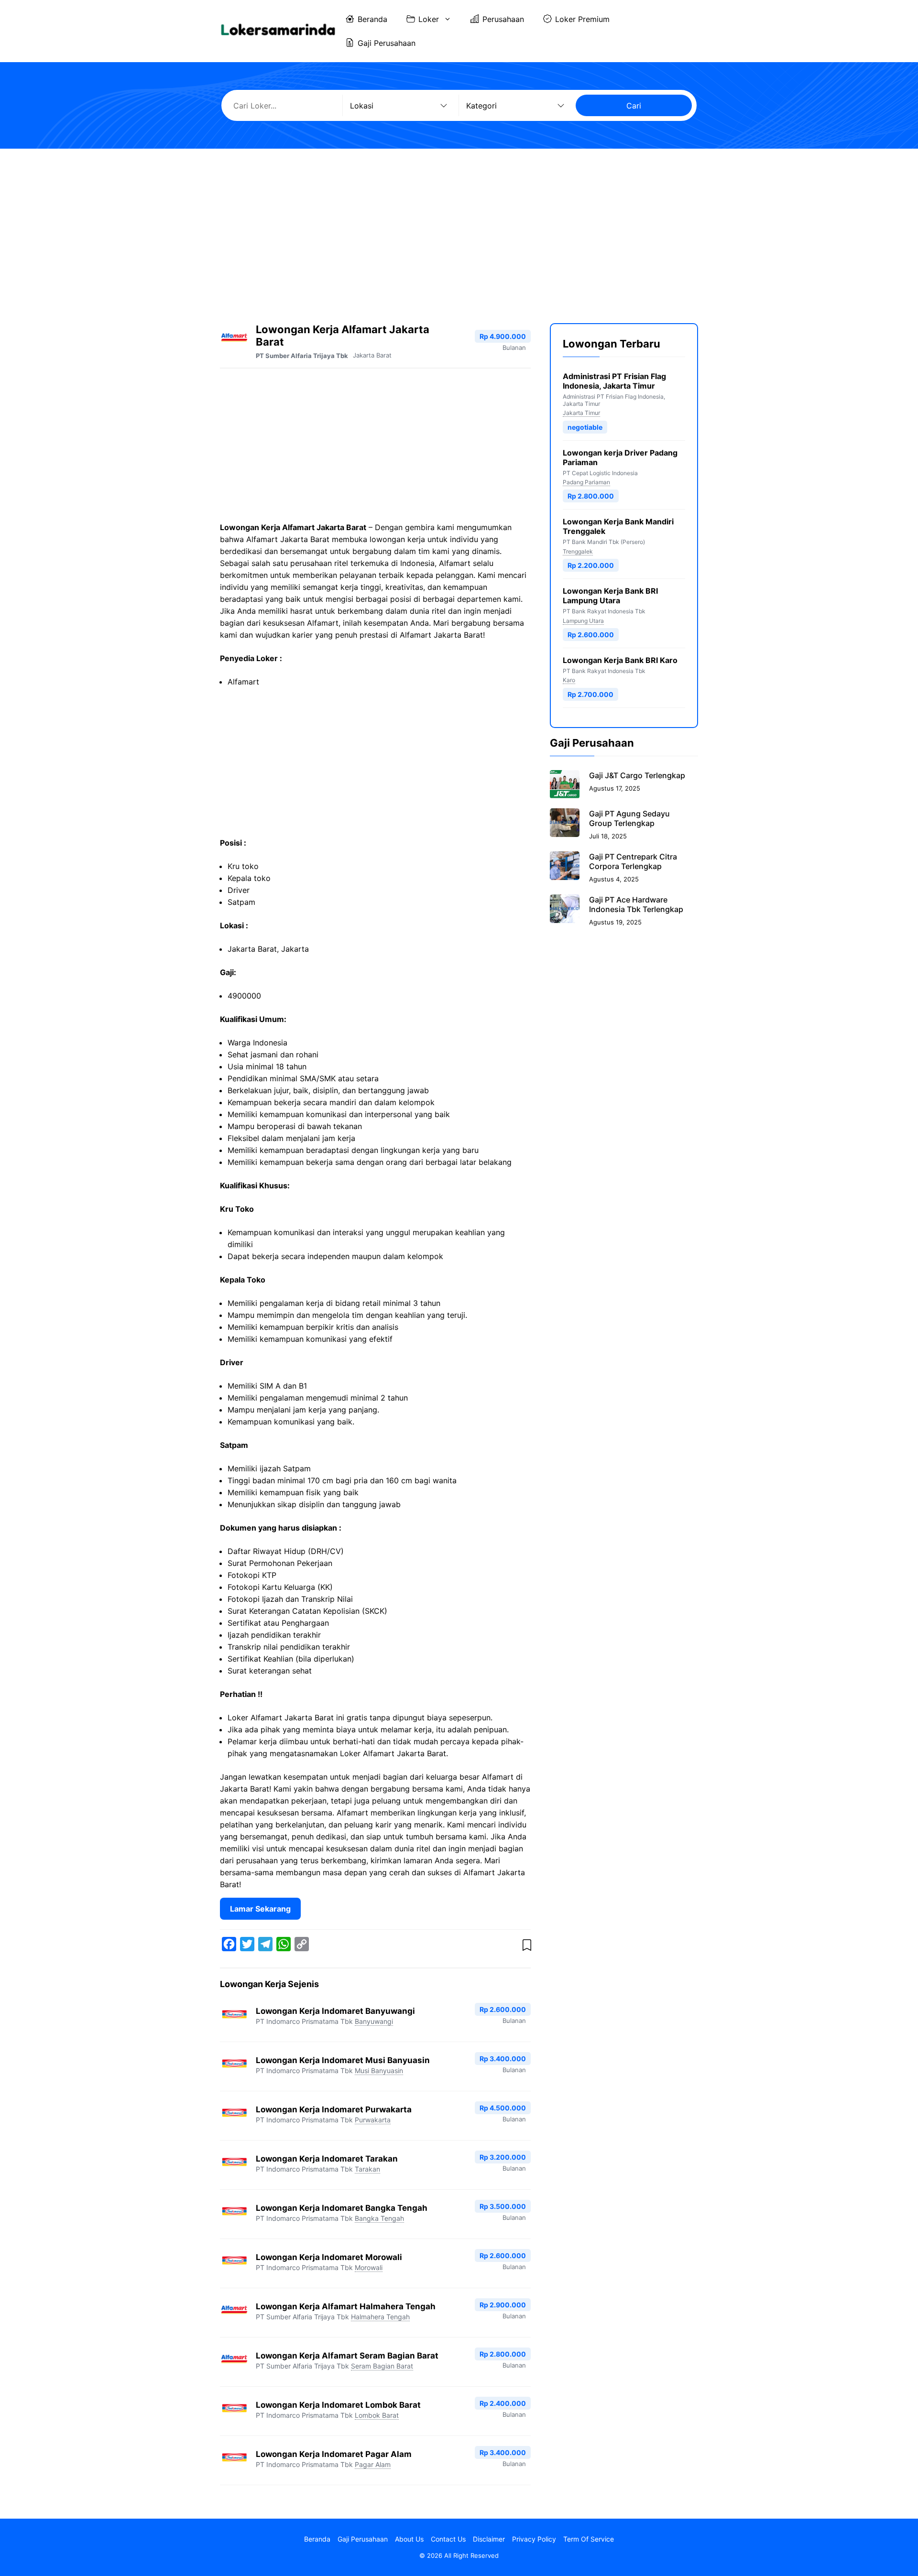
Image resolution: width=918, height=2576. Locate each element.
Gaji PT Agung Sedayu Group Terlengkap (629, 818)
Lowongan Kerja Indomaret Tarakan (327, 2159)
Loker (429, 19)
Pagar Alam (373, 2464)
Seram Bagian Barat (382, 2366)
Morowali (369, 2267)
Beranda (372, 19)
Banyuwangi (374, 2021)
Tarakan (367, 2169)
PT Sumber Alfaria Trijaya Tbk (302, 356)
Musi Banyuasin (379, 2071)
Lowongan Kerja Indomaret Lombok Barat (338, 2405)
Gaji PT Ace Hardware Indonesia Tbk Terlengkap (636, 904)
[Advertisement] (459, 228)
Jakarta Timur (581, 413)
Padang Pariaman (586, 482)
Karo (569, 680)
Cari (634, 106)
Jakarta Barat (372, 355)
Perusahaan (503, 19)
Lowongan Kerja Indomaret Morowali (329, 2257)
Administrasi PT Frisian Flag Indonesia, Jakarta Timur (614, 381)
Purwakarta (373, 2120)
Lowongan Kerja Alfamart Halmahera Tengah (346, 2306)
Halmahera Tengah (380, 2317)
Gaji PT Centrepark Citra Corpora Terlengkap (633, 861)
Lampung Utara (583, 620)
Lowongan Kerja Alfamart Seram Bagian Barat (347, 2356)
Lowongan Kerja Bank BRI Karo (620, 660)
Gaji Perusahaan (387, 43)
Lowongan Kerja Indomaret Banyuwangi (335, 2011)
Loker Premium (582, 19)
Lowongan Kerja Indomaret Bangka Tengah (342, 2208)
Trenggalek (578, 551)
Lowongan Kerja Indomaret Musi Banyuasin (343, 2060)
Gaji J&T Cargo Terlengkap (637, 775)
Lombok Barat (377, 2415)
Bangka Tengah (379, 2218)
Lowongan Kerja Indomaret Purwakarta (334, 2109)
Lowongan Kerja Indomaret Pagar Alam (334, 2454)
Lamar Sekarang (260, 1909)
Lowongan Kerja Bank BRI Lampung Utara (610, 596)
